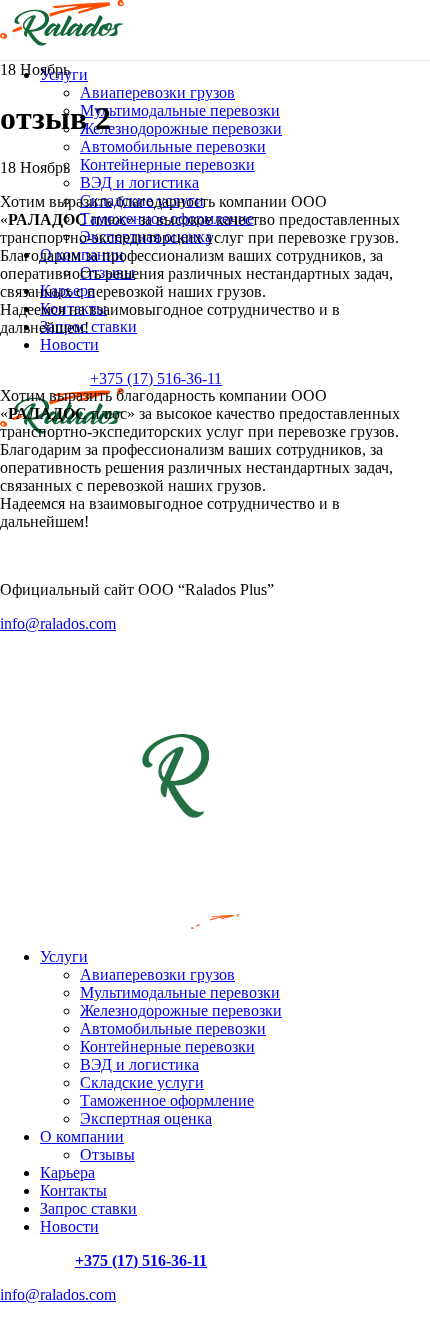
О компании (82, 1136)
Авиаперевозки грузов (157, 92)
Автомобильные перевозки (173, 146)
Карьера (67, 1172)
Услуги (64, 956)
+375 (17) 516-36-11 (156, 378)
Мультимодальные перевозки (180, 110)
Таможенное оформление (167, 1100)
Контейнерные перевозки (167, 164)
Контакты (73, 1190)
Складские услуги (142, 1082)
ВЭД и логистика (139, 182)
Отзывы (107, 1154)
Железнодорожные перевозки (181, 128)
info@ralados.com (58, 1294)
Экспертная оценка (146, 1118)
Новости (69, 1226)
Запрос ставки (88, 1208)
